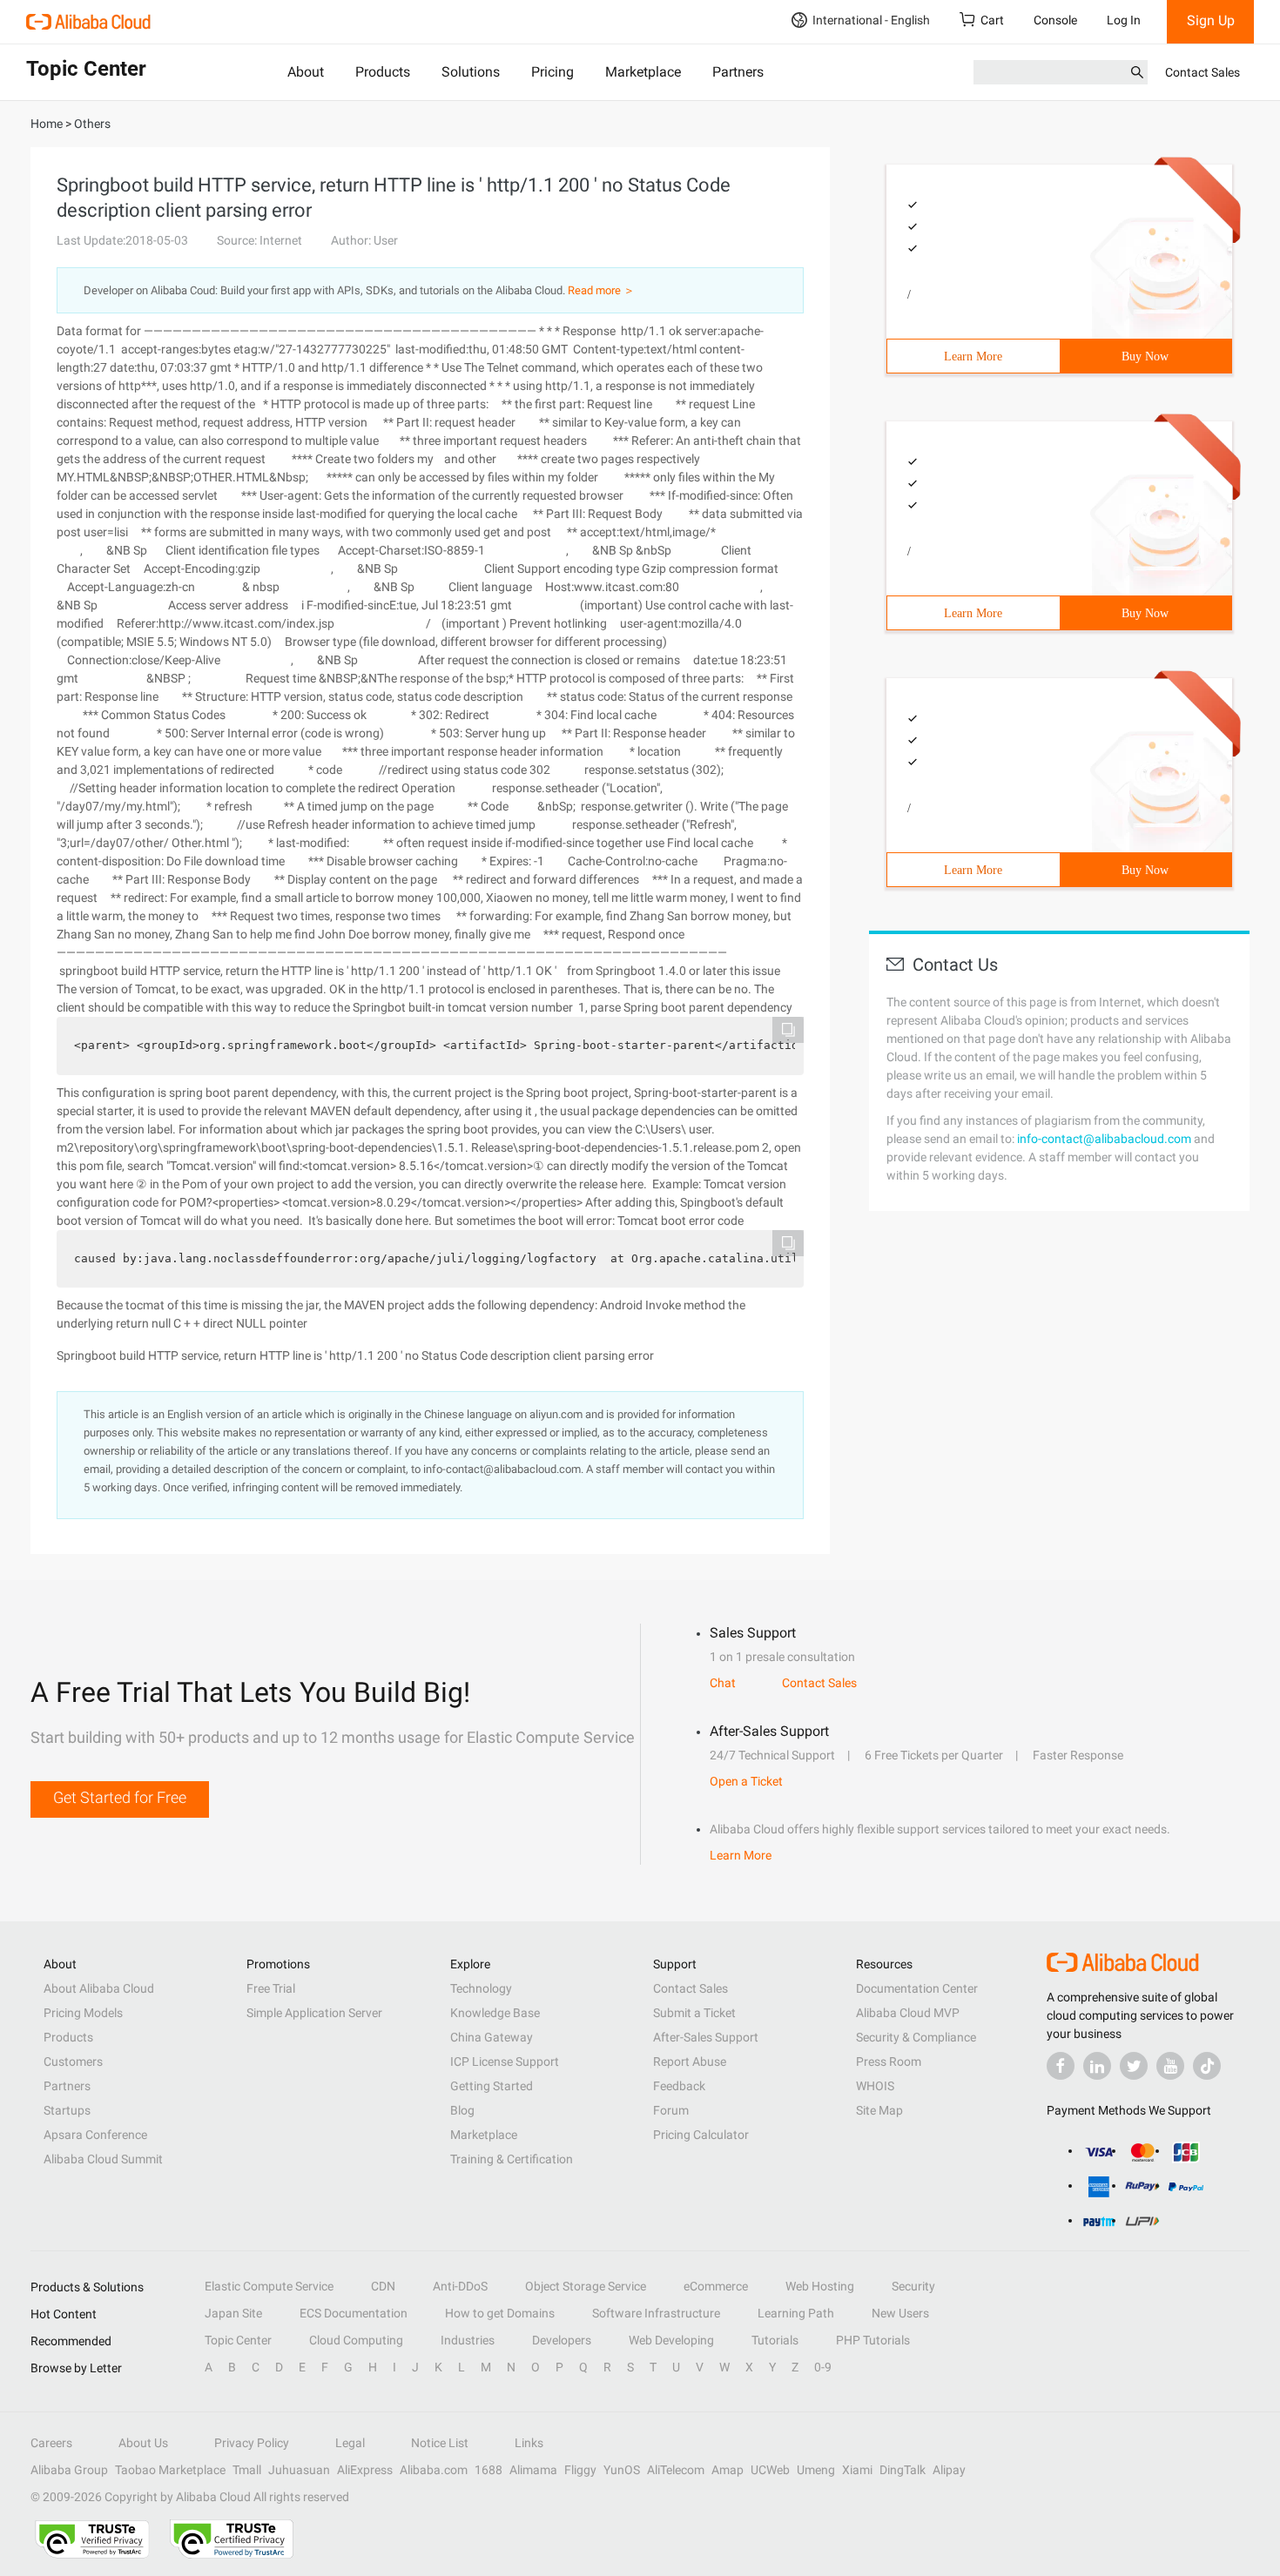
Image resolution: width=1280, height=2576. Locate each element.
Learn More (973, 356)
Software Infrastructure (656, 2313)
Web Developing (671, 2340)
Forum (671, 2110)
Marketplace (643, 72)
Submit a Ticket (694, 2013)
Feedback (679, 2086)
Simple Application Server (314, 2013)
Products (383, 72)
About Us (143, 2443)
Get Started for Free (120, 1797)
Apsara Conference (95, 2135)
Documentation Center (917, 1988)
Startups (67, 2110)
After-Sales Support (706, 2037)
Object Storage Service (586, 2286)
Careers (51, 2443)
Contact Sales (1203, 72)
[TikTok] (1207, 2066)
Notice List (440, 2443)
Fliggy (580, 2470)
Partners (738, 72)
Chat (723, 1683)
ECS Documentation (354, 2313)
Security (913, 2286)
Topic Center (238, 2340)
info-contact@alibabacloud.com (1104, 1139)
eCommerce (716, 2286)
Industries (468, 2340)
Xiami (857, 2470)
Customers (73, 2061)
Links (529, 2443)
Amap (728, 2470)
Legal (350, 2443)
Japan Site (233, 2313)
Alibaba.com (434, 2470)
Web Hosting (820, 2286)
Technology (481, 1988)
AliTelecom (676, 2470)
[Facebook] (1061, 2066)
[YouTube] (1170, 2066)
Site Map (879, 2110)
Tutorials (775, 2340)
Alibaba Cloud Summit (103, 2159)
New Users (900, 2313)
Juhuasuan (299, 2470)
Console (1055, 20)
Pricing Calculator (701, 2135)
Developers (562, 2340)
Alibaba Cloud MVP (908, 2013)
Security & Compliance (916, 2037)
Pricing (552, 72)
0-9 (823, 2367)
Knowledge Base (495, 2013)
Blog (462, 2110)
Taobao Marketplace (170, 2470)
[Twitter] (1134, 2066)
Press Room (889, 2061)
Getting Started (492, 2086)
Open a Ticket (746, 1781)
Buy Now (1145, 356)
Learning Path (796, 2313)
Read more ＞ (601, 290)
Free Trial (271, 1988)
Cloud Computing (356, 2340)
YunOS (622, 2470)
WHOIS (875, 2086)
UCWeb (770, 2470)
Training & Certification (512, 2159)
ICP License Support (505, 2061)
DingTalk (903, 2470)
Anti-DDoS (460, 2286)
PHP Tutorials (873, 2340)
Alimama (533, 2470)
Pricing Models (83, 2013)
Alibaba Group (69, 2470)
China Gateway (492, 2037)
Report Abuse (690, 2061)
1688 (488, 2470)
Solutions (471, 72)
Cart (992, 20)
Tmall (247, 2470)
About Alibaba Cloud (99, 1988)
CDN (383, 2286)
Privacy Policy (252, 2443)
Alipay (949, 2470)
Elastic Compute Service (269, 2286)
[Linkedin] (1097, 2066)
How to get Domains (500, 2313)
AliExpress (365, 2470)
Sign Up (1211, 20)
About (306, 72)
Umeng (816, 2470)
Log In (1124, 20)
